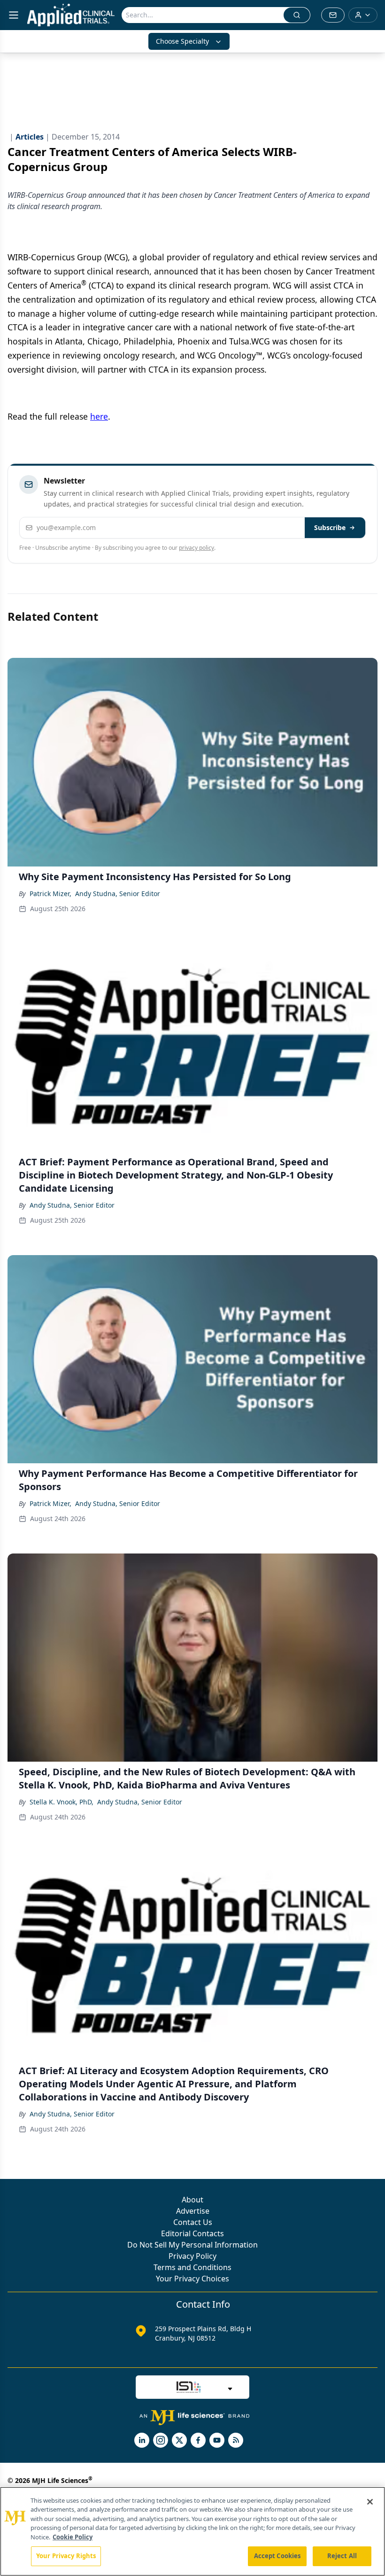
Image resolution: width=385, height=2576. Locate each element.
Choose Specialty (182, 41)
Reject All (342, 2556)
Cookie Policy (73, 2537)
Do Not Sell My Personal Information (192, 2245)
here (99, 416)
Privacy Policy (192, 2256)
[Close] (370, 2502)
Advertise (193, 2211)
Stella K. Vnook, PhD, (62, 1802)
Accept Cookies (277, 2556)
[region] (192, 2531)
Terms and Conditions (192, 2267)
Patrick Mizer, (50, 894)
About (192, 2200)
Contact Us (193, 2222)
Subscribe (330, 527)
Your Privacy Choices (192, 2279)
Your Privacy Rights (66, 2556)
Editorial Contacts (192, 2233)
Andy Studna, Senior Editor (118, 894)
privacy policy (196, 548)
